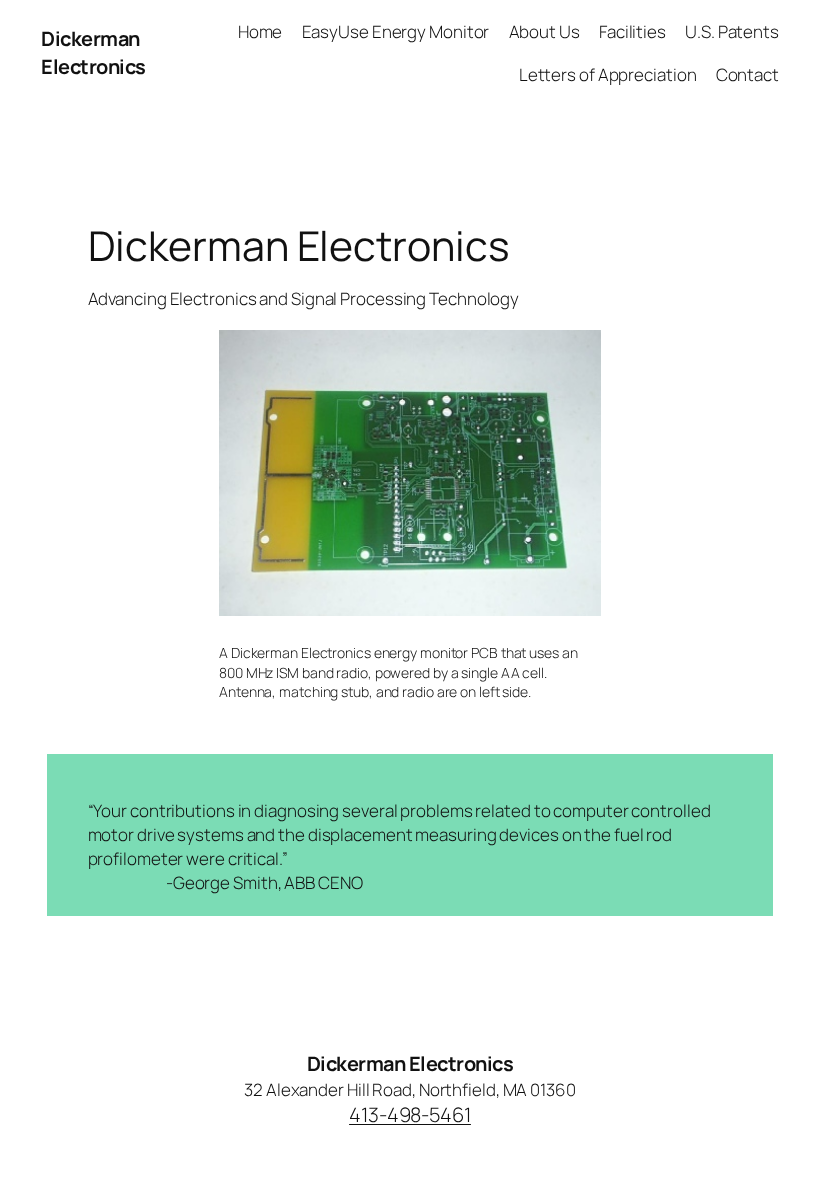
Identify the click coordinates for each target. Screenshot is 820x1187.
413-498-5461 (410, 1114)
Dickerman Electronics (93, 52)
